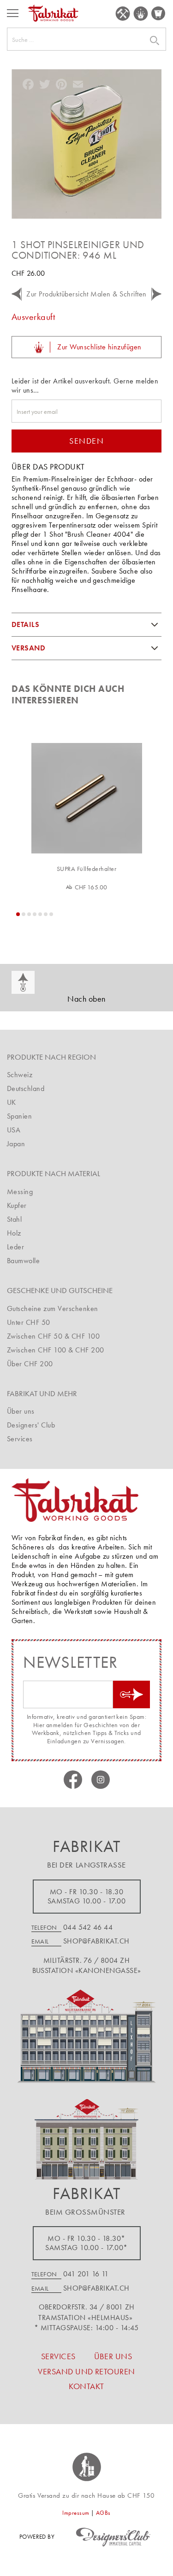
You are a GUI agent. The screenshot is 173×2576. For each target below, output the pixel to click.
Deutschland (26, 1088)
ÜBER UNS (113, 2356)
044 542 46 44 (88, 1927)
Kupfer (17, 1205)
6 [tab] (46, 914)
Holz (14, 1233)
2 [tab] (24, 914)
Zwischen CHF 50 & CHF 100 (53, 1336)
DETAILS (25, 624)
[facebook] (73, 1780)
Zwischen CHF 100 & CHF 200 (55, 1350)
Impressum (76, 2513)
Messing (20, 1192)
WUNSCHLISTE (141, 14)
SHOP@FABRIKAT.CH (96, 1941)
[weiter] (157, 294)
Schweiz (20, 1075)
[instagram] (101, 1780)
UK (12, 1102)
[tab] (86, 625)
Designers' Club (31, 1425)
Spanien (19, 1116)
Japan (16, 1144)
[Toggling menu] (13, 13)
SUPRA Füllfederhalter (86, 869)
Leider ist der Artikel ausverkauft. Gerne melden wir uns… (85, 386)
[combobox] (86, 39)
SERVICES (122, 14)
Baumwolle (23, 1261)
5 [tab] (40, 914)
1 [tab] (18, 914)
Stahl (14, 1219)
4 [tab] (35, 914)
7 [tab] (51, 914)
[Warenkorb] (159, 13)
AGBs (103, 2513)
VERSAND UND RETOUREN (86, 2371)
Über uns (21, 1411)
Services (20, 1439)
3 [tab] (29, 914)
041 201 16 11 (86, 2274)
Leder (15, 1247)
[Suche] (143, 41)
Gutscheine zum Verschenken (52, 1308)
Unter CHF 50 (29, 1322)
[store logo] (53, 13)
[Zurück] (16, 294)
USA (14, 1130)
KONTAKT (86, 2386)
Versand (28, 648)
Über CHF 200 (30, 1364)
